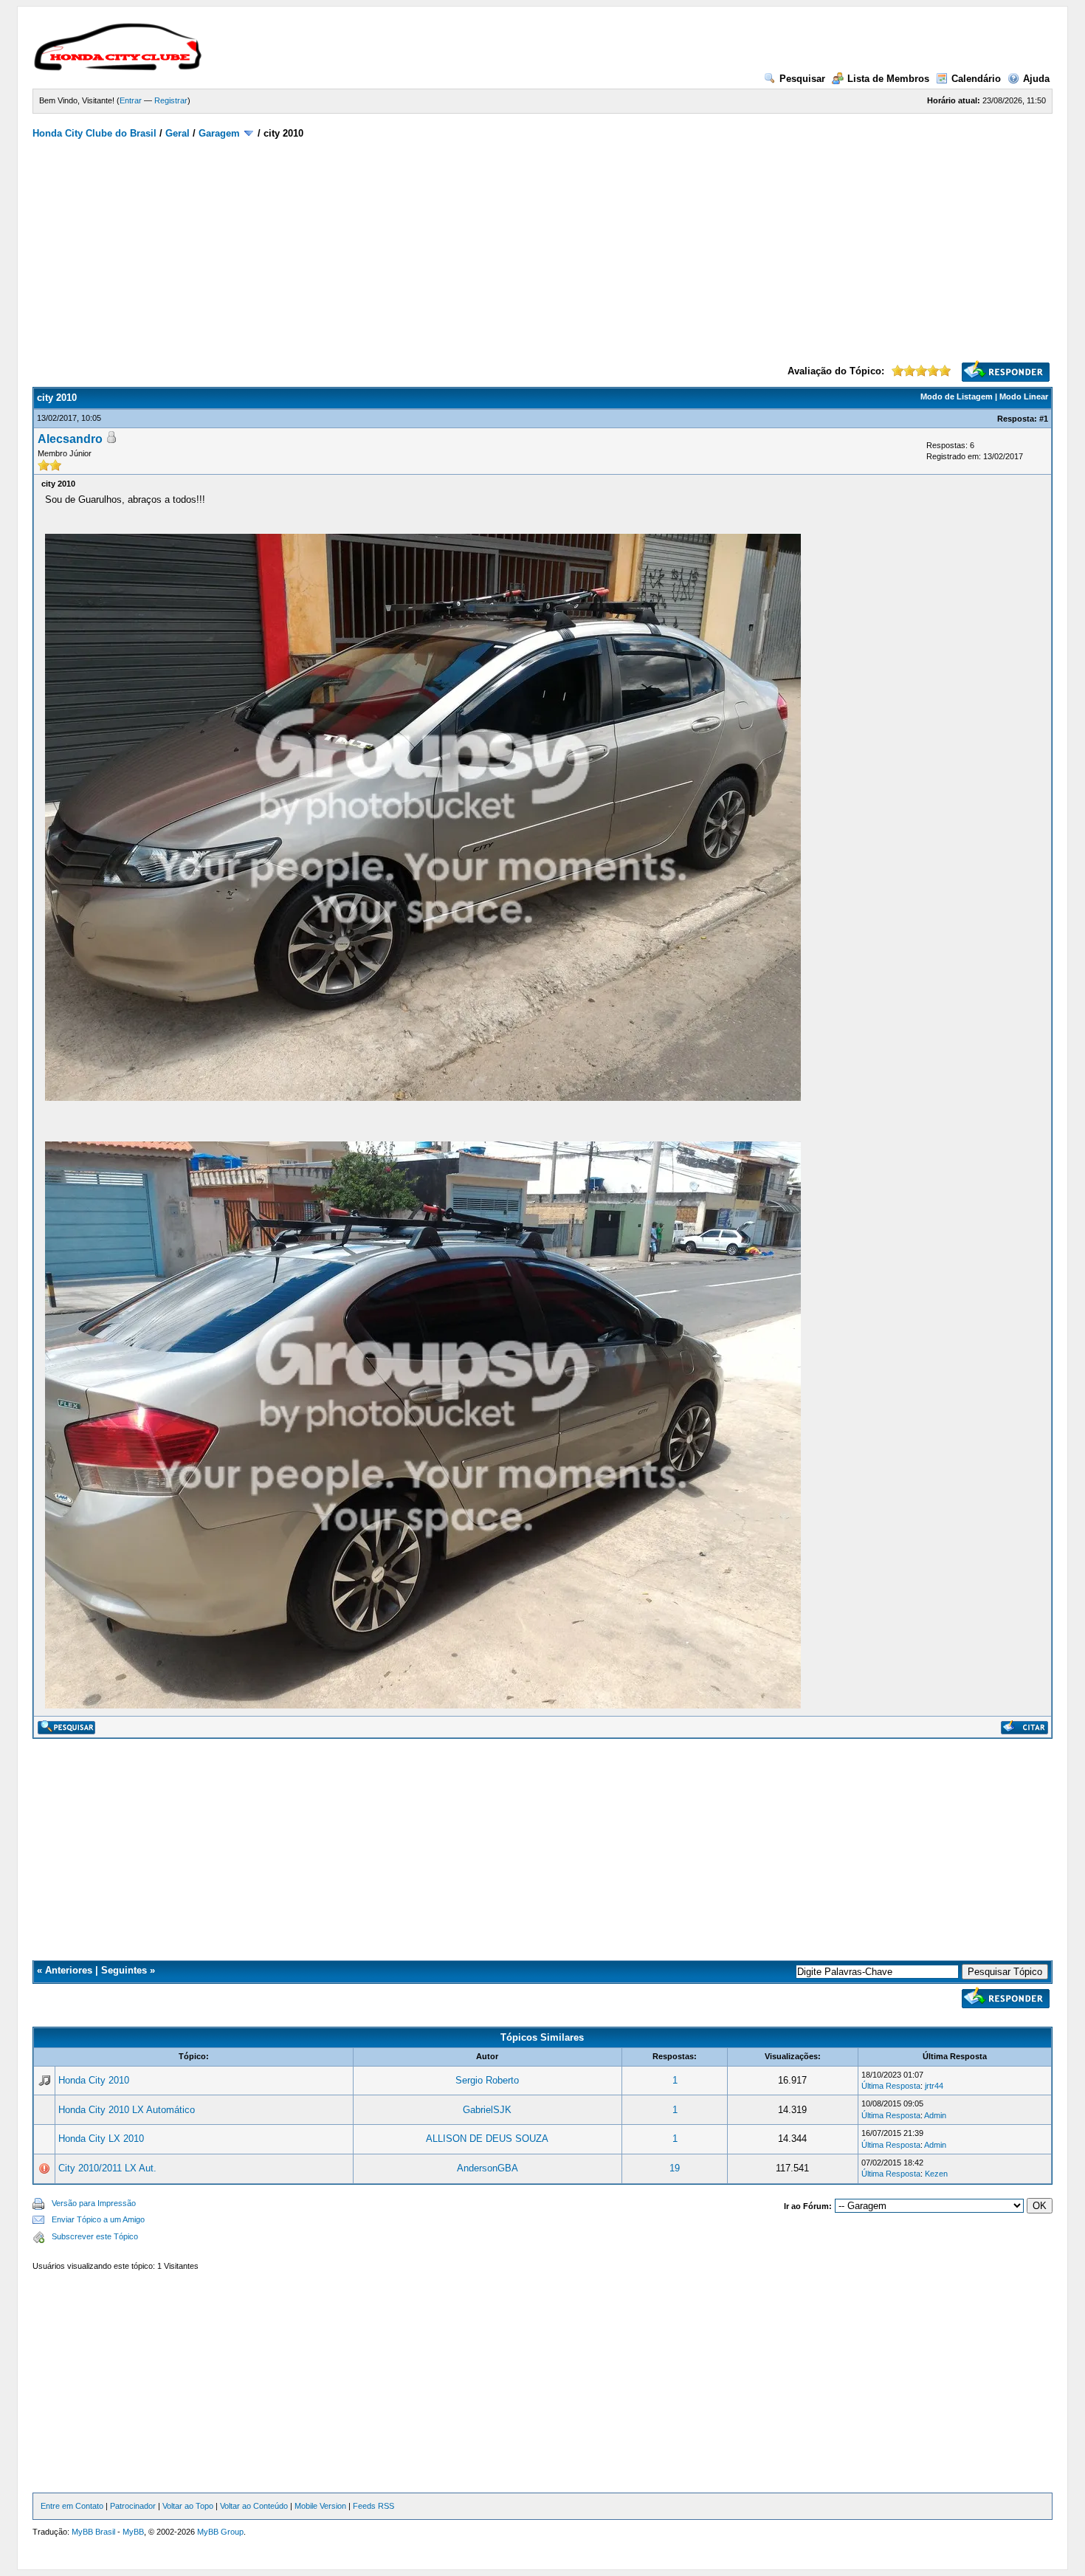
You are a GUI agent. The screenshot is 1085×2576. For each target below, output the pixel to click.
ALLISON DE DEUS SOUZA (487, 2139)
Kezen (936, 2174)
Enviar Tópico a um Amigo (98, 2219)
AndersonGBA (488, 2168)
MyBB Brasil (93, 2532)
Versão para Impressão (94, 2203)
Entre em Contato (72, 2506)
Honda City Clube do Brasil (94, 133)
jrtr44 (934, 2086)
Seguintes (124, 1970)
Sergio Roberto (487, 2080)
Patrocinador (133, 2506)
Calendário (976, 79)
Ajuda (1036, 79)
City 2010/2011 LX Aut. (107, 2168)
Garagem (219, 133)
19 (675, 2168)
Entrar (131, 100)
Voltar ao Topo (188, 2506)
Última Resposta (891, 2086)
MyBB (133, 2532)
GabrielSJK (487, 2110)
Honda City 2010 (94, 2080)
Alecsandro (70, 439)
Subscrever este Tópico (95, 2236)
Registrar (171, 100)
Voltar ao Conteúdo (254, 2506)
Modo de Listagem (957, 396)
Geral (178, 133)
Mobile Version (320, 2506)
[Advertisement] (542, 250)
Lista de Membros (888, 79)
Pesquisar (802, 79)
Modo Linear (1024, 396)
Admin (935, 2115)
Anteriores (69, 1970)
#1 (1044, 419)
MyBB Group (220, 2532)
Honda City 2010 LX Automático (127, 2110)
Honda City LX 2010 (101, 2139)
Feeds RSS (373, 2506)
